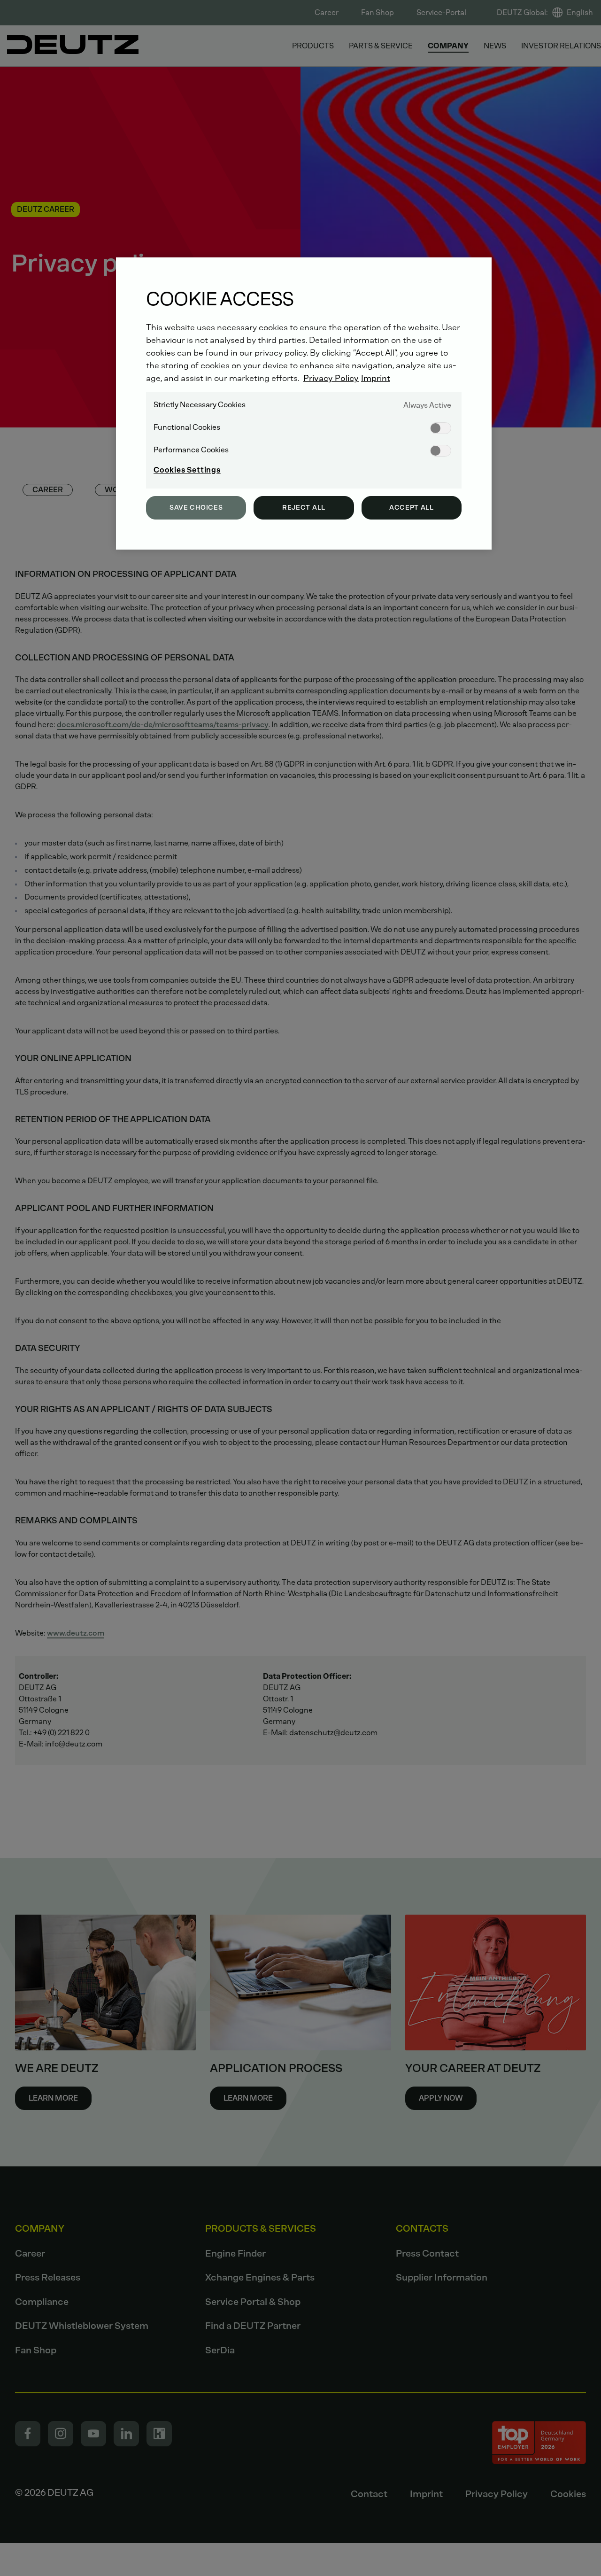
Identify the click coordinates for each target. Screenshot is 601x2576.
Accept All (412, 508)
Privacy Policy (331, 378)
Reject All (304, 508)
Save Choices (196, 508)
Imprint (376, 378)
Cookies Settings (187, 470)
